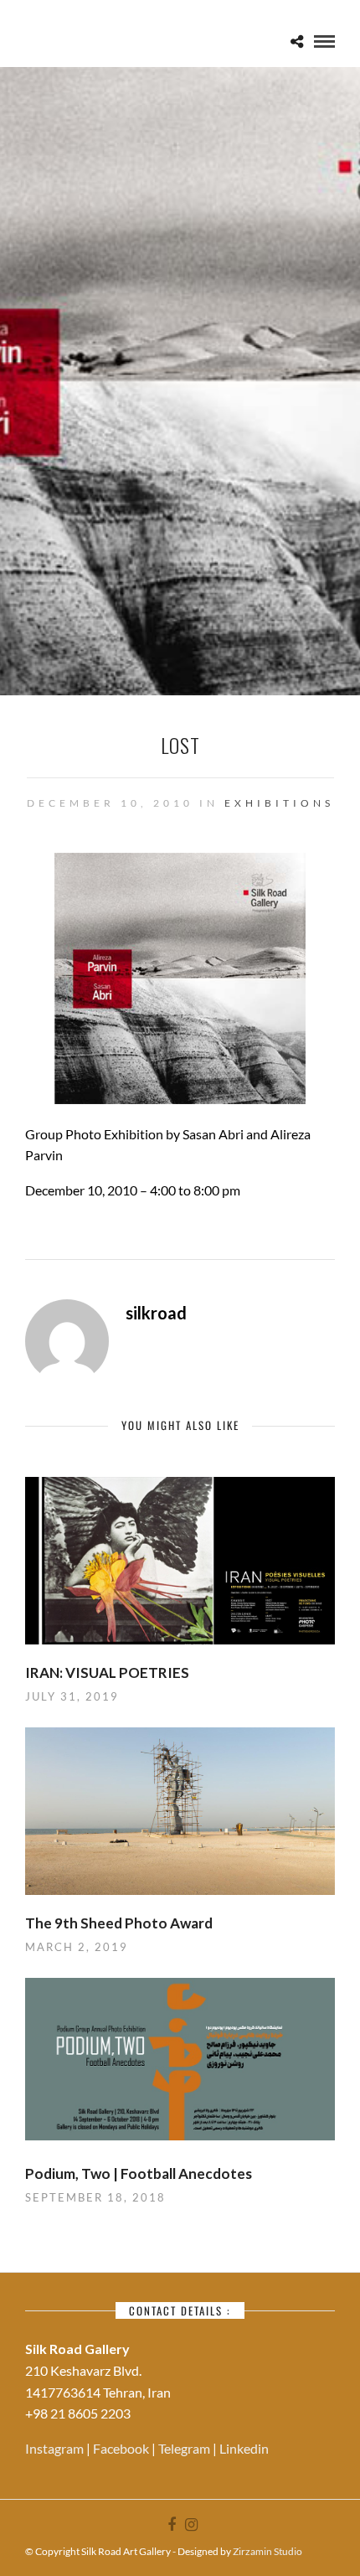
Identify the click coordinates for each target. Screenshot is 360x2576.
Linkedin (244, 2448)
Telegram (185, 2448)
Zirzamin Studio (267, 2551)
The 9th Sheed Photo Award (119, 1923)
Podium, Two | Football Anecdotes (139, 2173)
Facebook (122, 2448)
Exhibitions (279, 803)
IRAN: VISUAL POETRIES (107, 1673)
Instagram (56, 2448)
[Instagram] (191, 2525)
